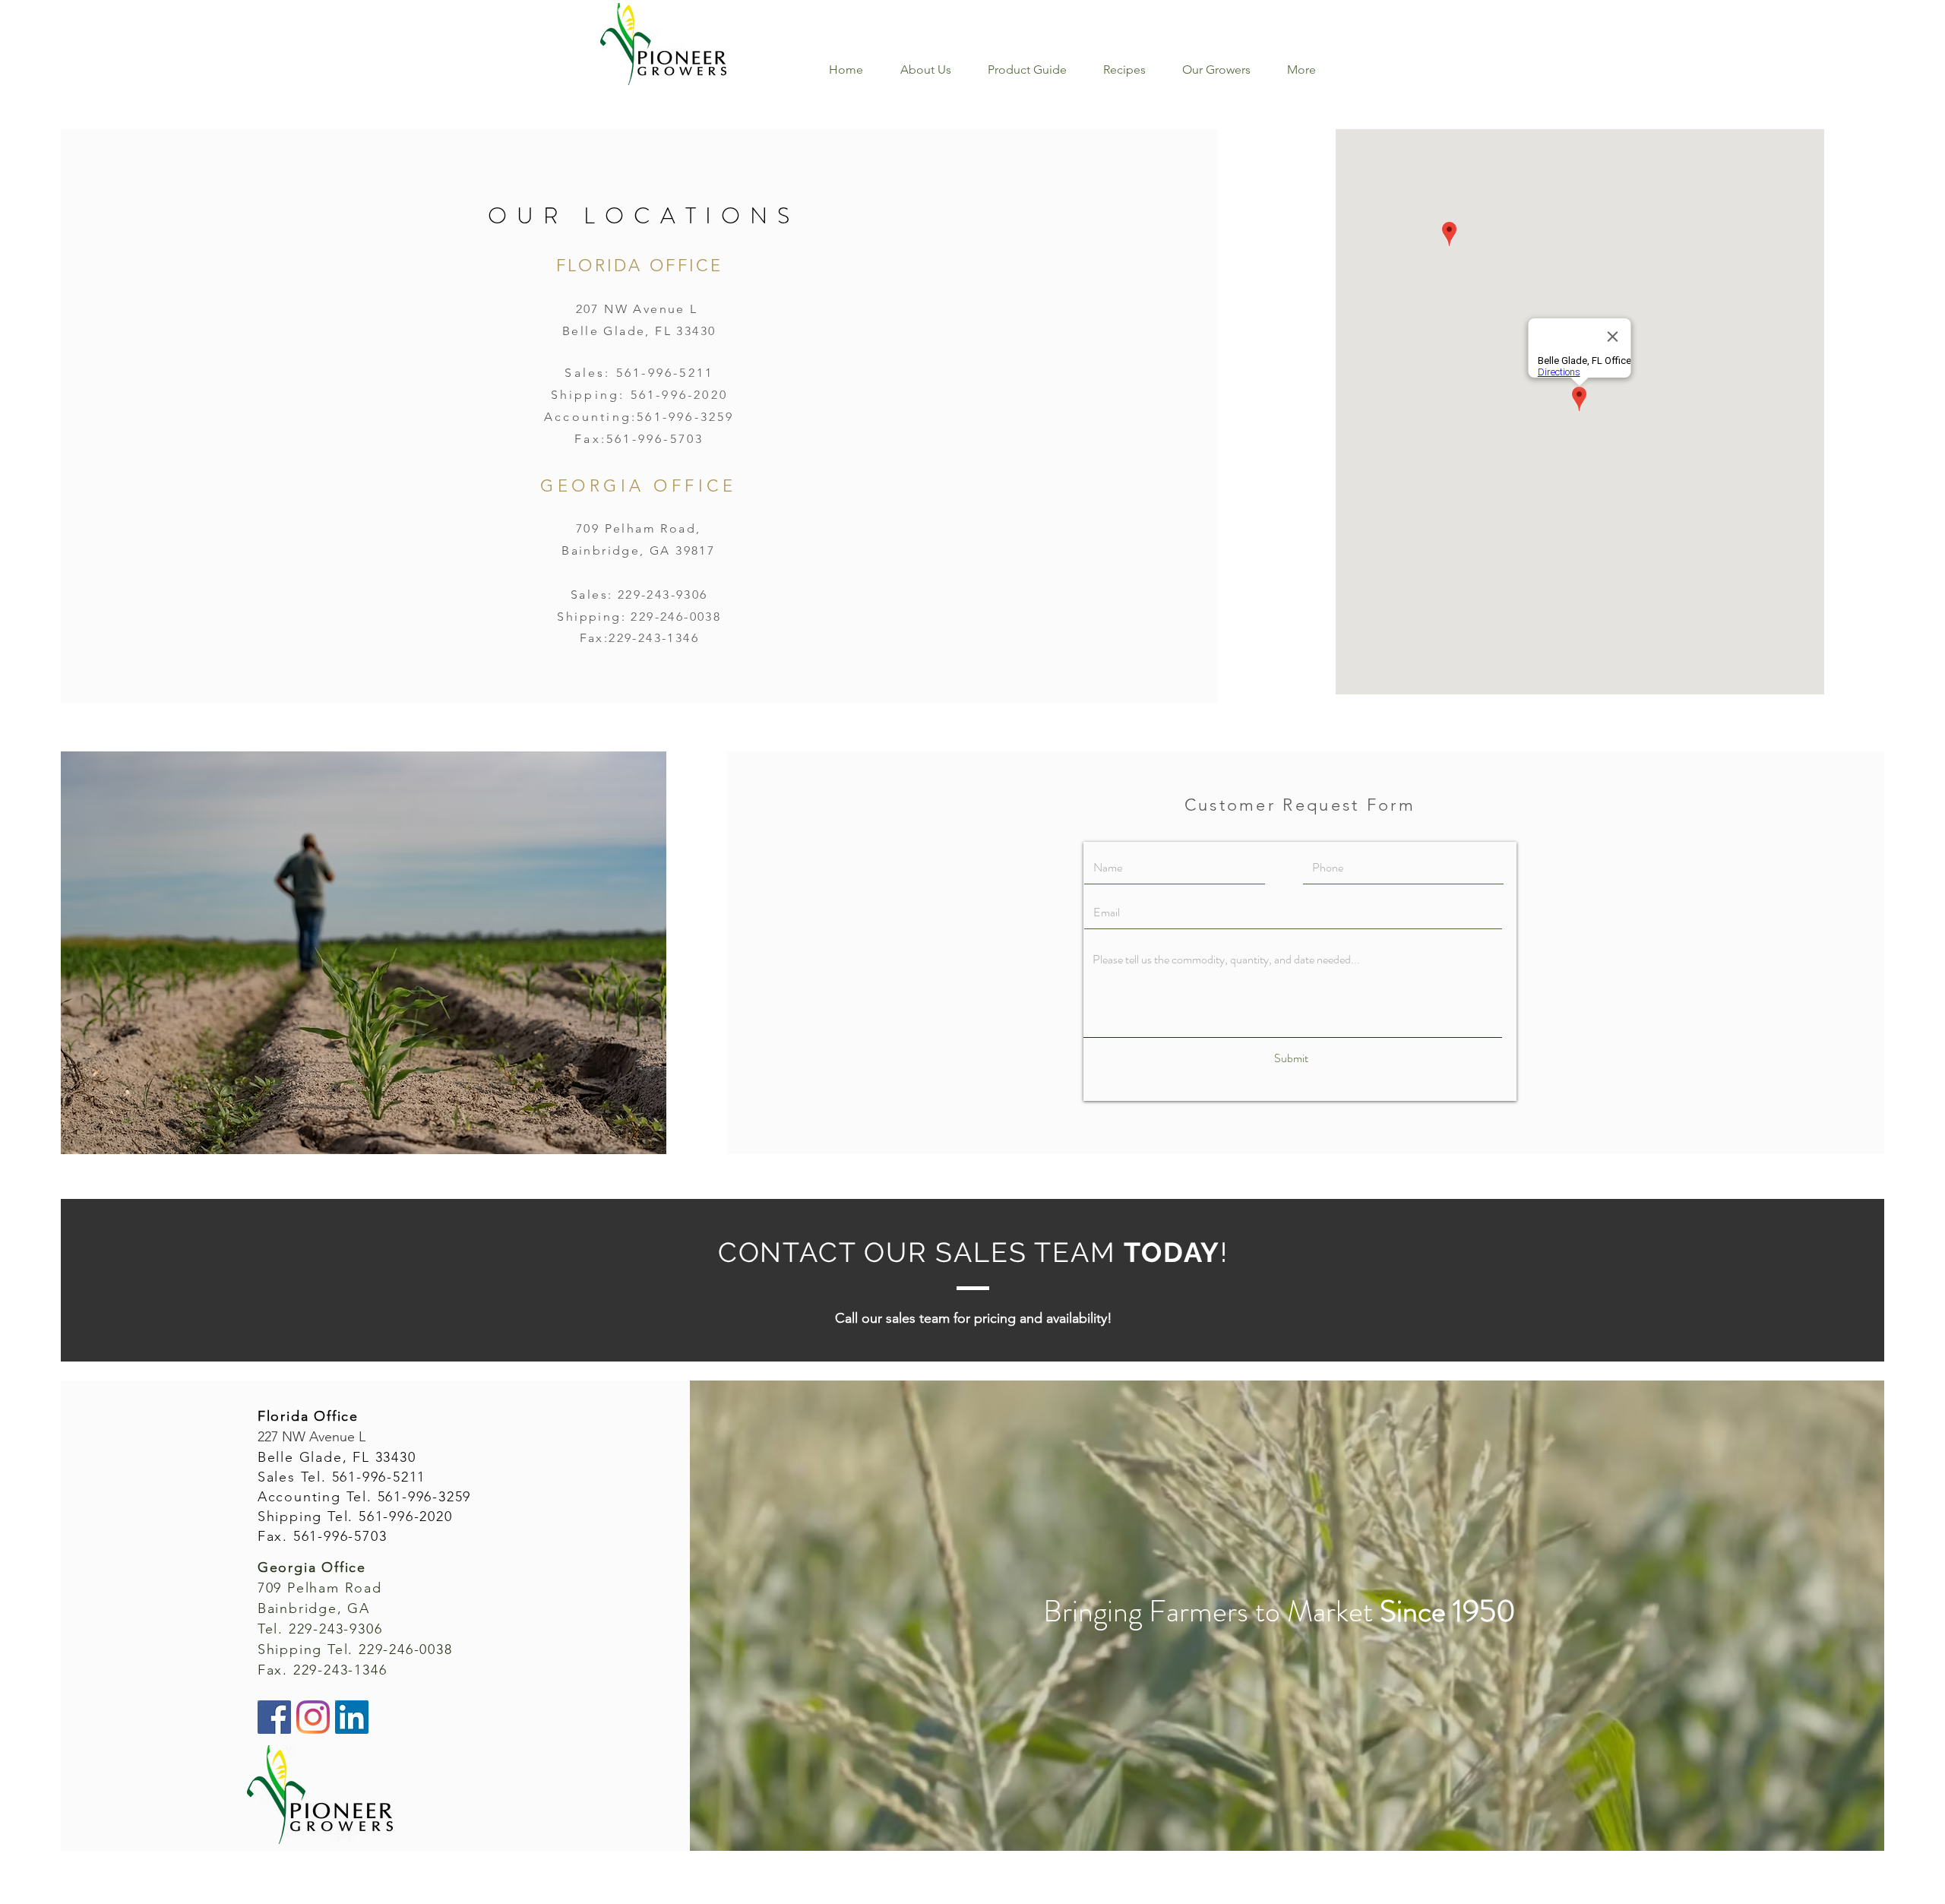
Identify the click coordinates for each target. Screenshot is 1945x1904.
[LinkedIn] (352, 1717)
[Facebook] (274, 1717)
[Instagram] (313, 1717)
